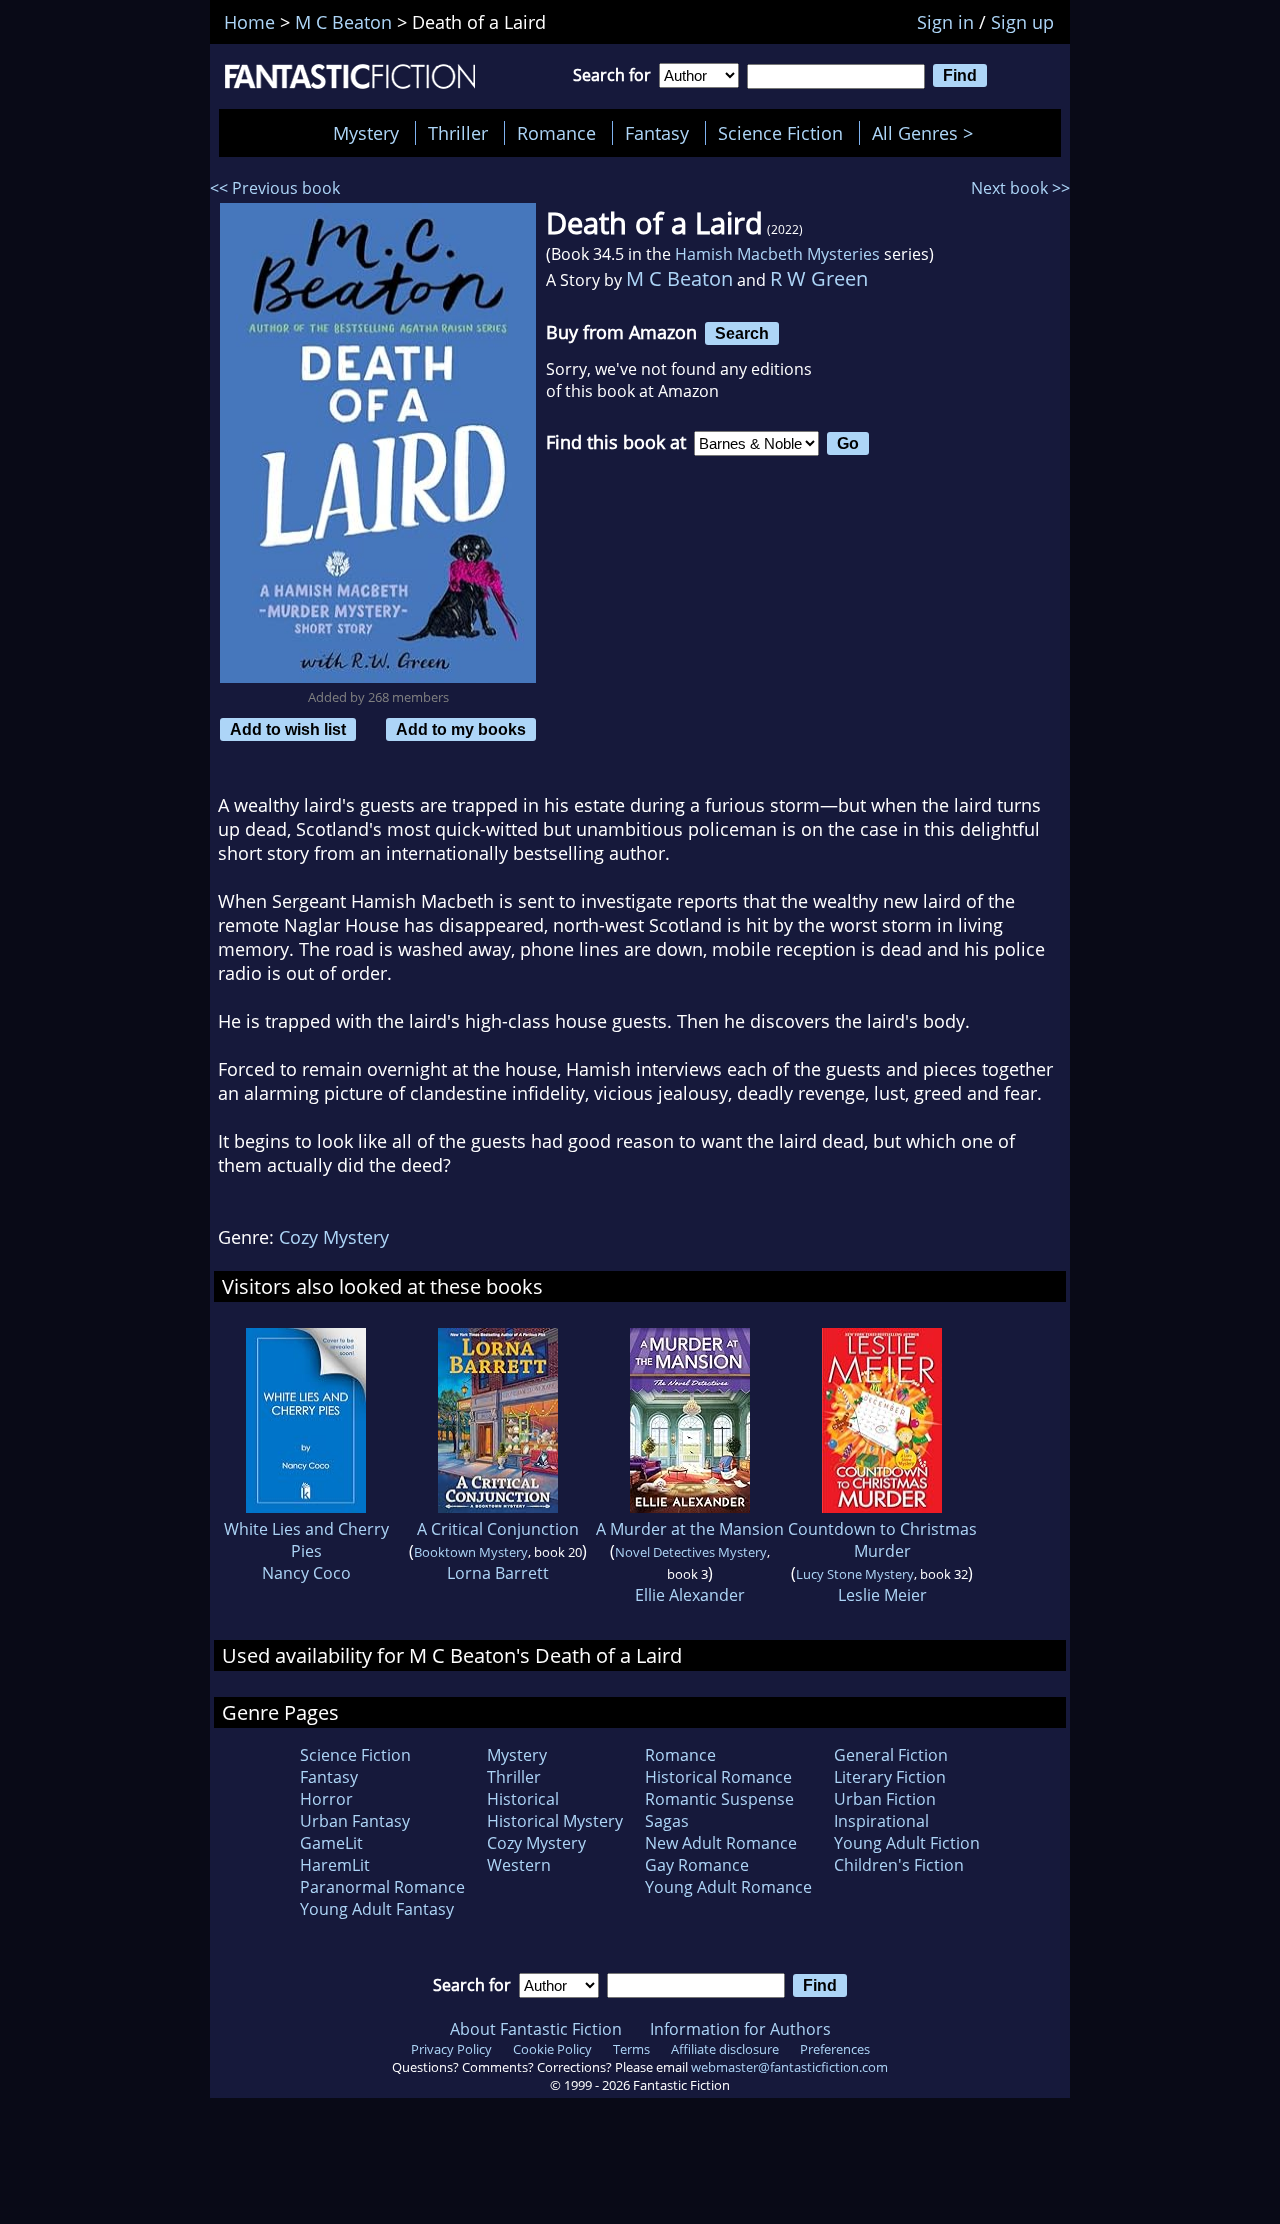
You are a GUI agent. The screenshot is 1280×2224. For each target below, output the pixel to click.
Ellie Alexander (690, 1595)
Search (742, 333)
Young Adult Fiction (907, 1843)
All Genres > (927, 133)
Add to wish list (288, 729)
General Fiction (891, 1755)
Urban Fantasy (355, 1821)
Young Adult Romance (728, 1887)
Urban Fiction (885, 1799)
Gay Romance (697, 1865)
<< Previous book (275, 188)
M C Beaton (679, 278)
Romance (556, 133)
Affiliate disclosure (725, 2049)
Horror (326, 1799)
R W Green (819, 278)
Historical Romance (718, 1777)
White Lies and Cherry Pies (306, 1540)
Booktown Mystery (471, 1552)
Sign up (1022, 22)
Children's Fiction (899, 1865)
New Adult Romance (721, 1843)
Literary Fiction (890, 1777)
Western (519, 1865)
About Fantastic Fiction (536, 2029)
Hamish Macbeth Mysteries (777, 254)
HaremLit (335, 1865)
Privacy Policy (451, 2049)
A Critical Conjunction (498, 1529)
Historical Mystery (555, 1821)
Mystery (366, 133)
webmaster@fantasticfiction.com (789, 2067)
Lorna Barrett (498, 1573)
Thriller (458, 133)
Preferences (835, 2049)
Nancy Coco (306, 1573)
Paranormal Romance (382, 1887)
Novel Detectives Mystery (691, 1552)
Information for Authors (740, 2029)
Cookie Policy (552, 2049)
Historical (523, 1799)
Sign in (945, 22)
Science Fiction (780, 133)
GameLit (331, 1843)
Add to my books (461, 729)
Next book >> (1020, 188)
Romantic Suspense (719, 1799)
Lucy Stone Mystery (855, 1574)
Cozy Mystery (334, 1237)
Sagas (667, 1821)
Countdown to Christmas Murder (882, 1540)
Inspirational (881, 1821)
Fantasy (657, 133)
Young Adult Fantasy (377, 1909)
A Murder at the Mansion (690, 1529)
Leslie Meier (882, 1595)
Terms (631, 2049)
